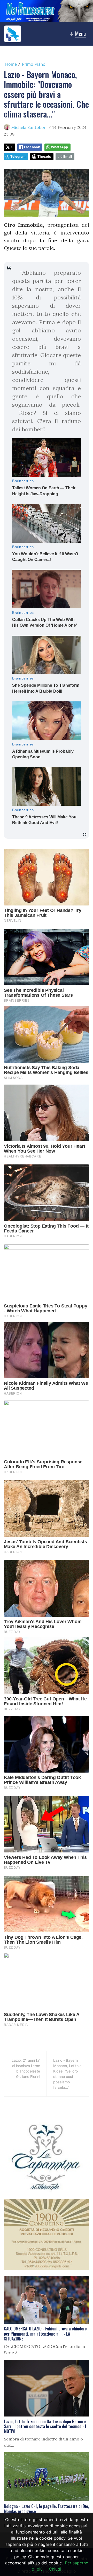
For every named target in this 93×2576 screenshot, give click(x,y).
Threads (44, 157)
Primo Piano (34, 64)
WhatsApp (59, 147)
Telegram (18, 157)
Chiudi (55, 2569)
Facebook (32, 147)
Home (11, 64)
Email (68, 157)
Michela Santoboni (29, 127)
